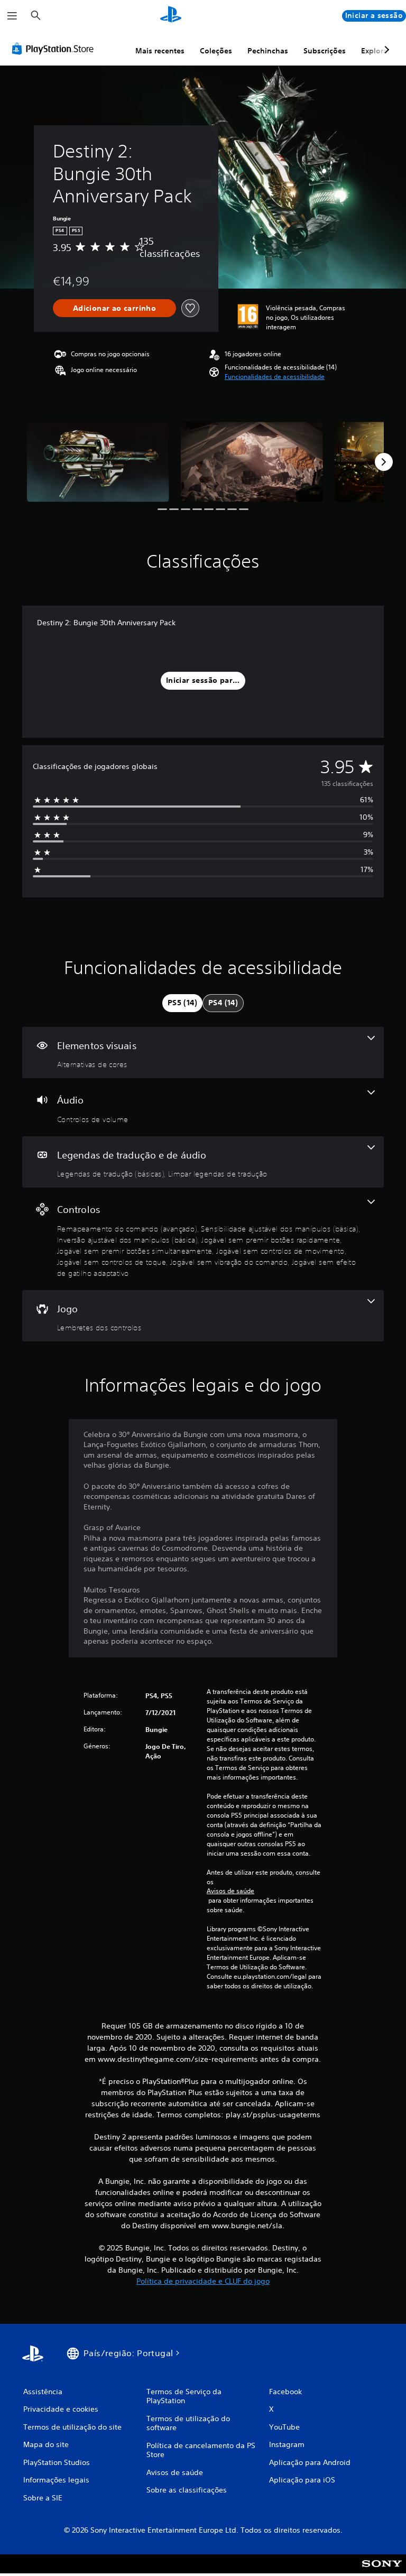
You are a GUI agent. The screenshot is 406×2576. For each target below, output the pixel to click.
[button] (275, 377)
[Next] (384, 462)
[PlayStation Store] (55, 49)
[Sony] (382, 2571)
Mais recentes (160, 51)
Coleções (216, 51)
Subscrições (325, 51)
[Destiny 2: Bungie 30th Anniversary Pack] (98, 462)
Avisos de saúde (230, 1891)
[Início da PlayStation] (171, 16)
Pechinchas (268, 51)
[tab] (182, 1003)
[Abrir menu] (12, 16)
